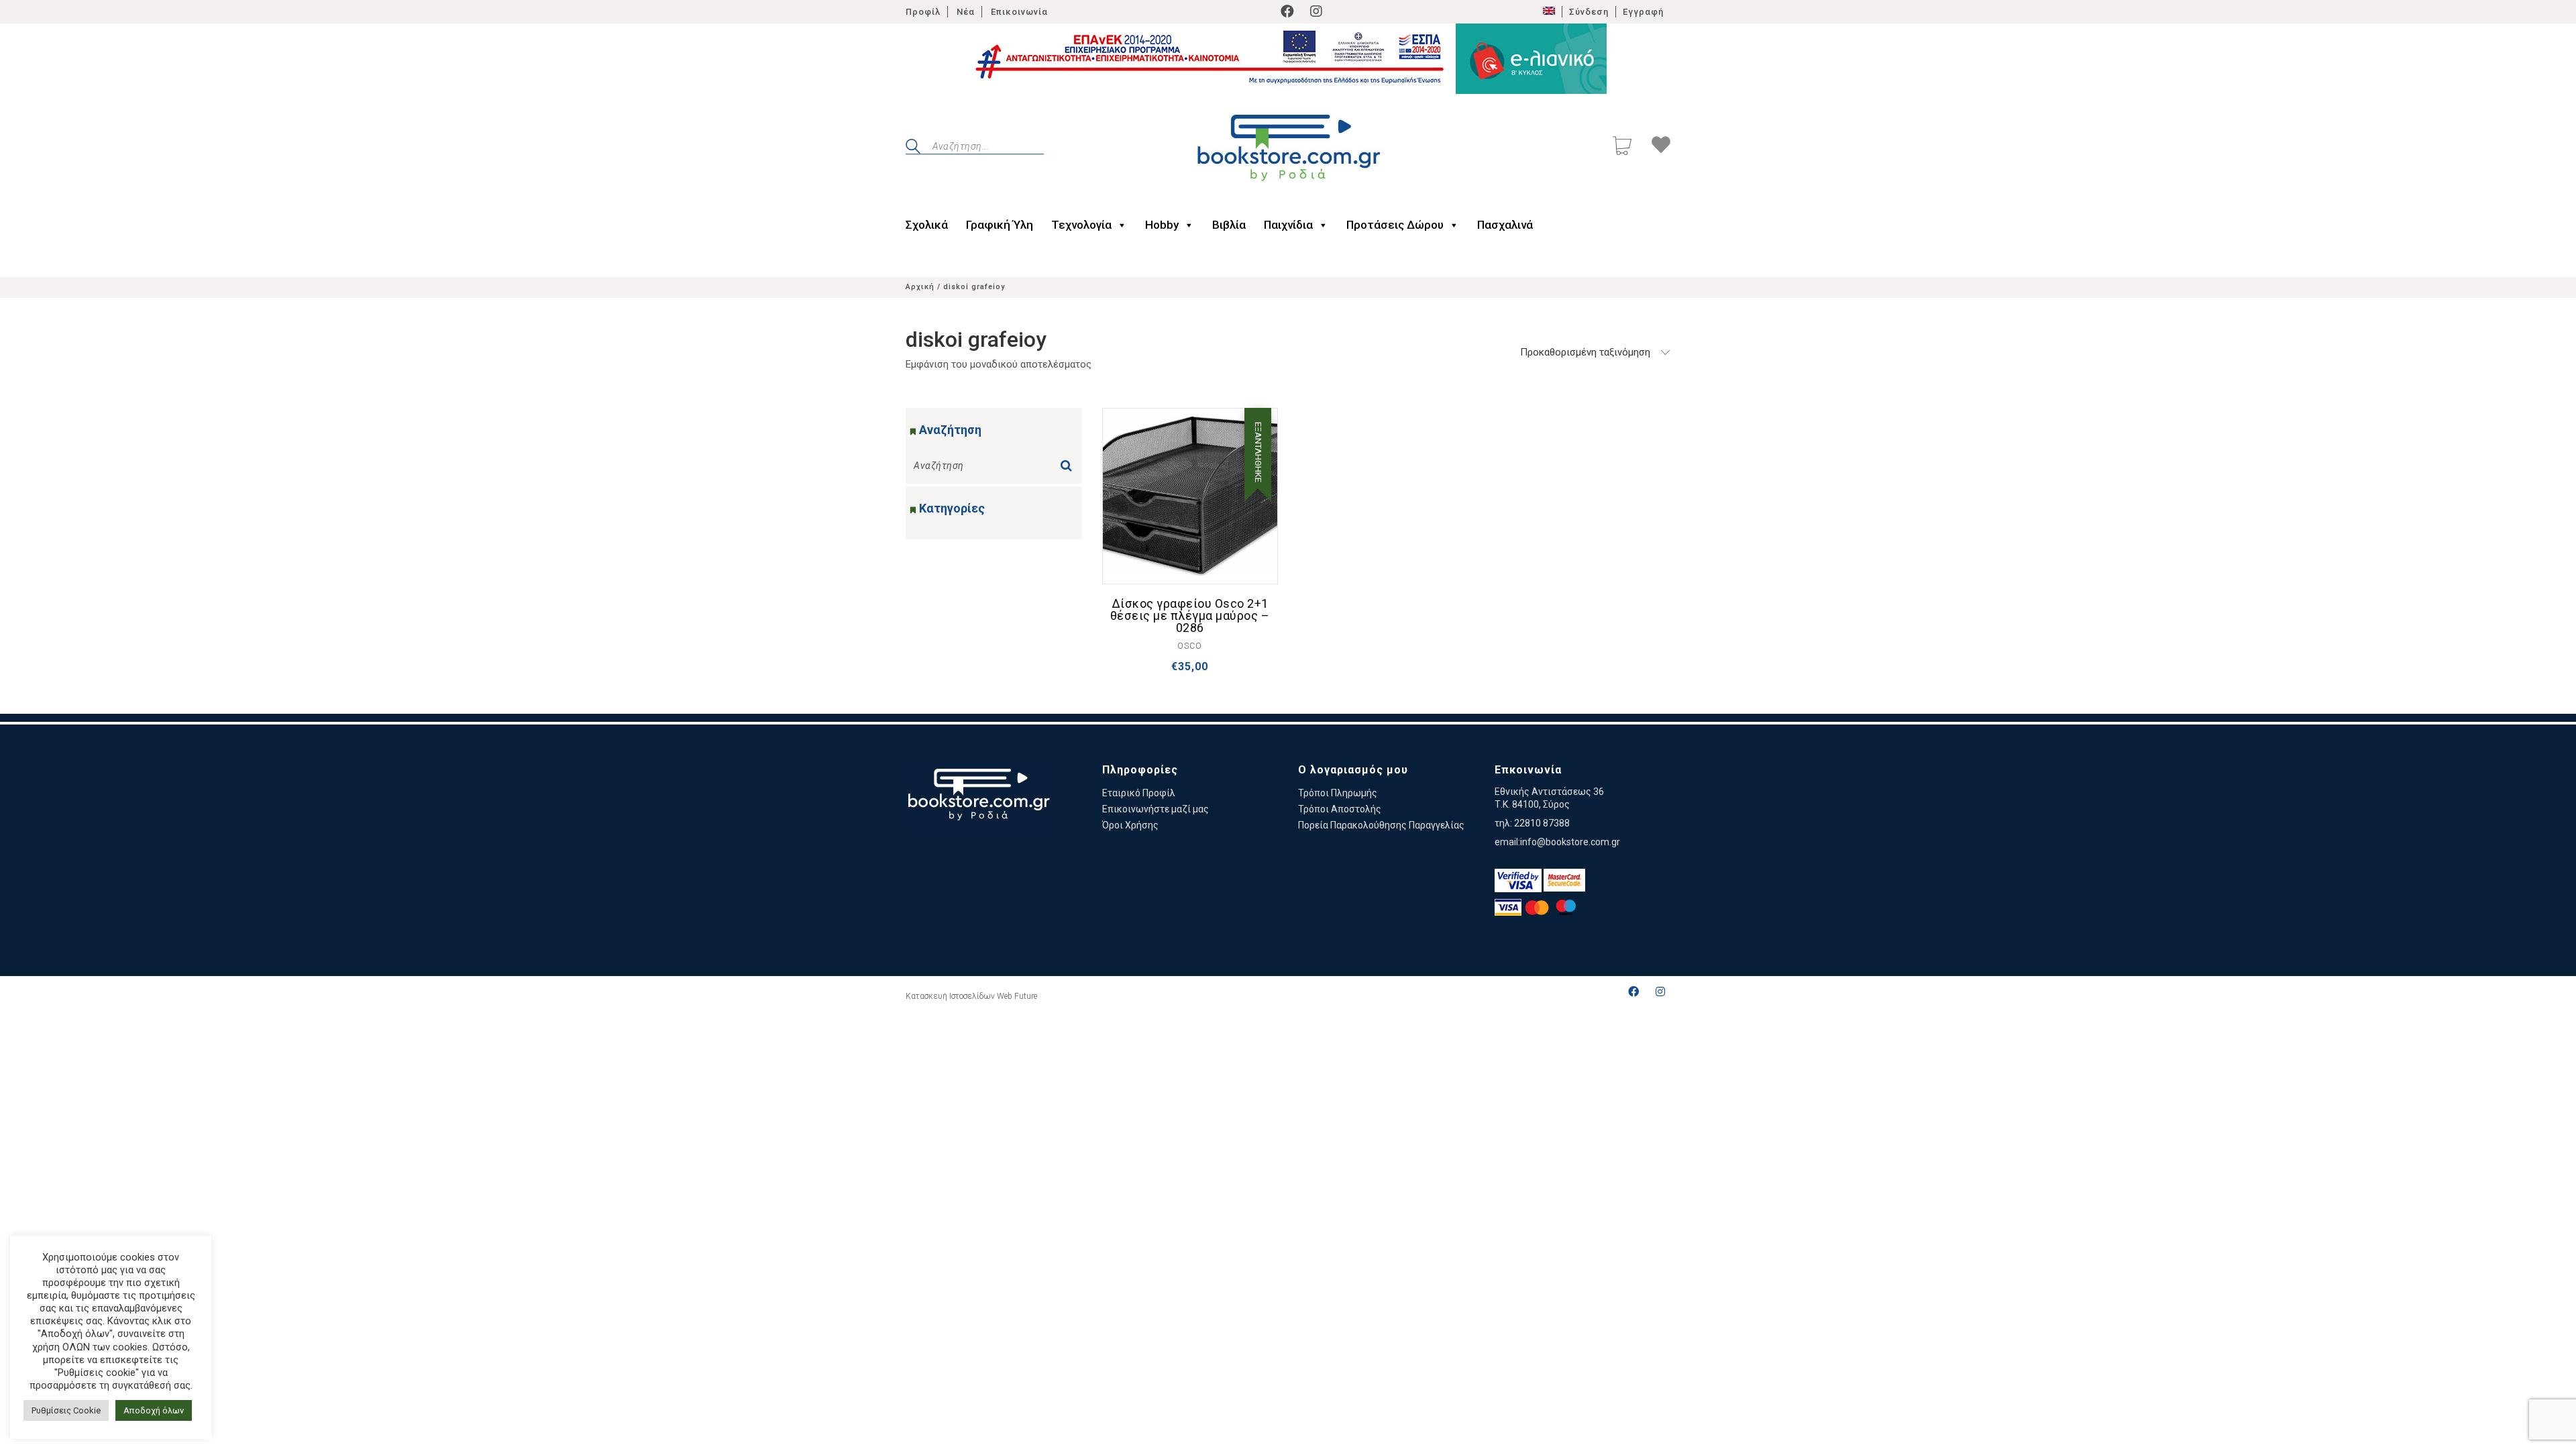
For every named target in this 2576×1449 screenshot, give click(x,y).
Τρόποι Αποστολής (1340, 809)
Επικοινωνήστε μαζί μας (1156, 809)
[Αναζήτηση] (1069, 462)
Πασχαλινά (1505, 225)
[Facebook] (1287, 11)
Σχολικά (927, 225)
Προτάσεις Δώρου (1395, 225)
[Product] (1190, 496)
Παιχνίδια (1288, 225)
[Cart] (1622, 147)
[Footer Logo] (978, 797)
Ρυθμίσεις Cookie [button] (66, 1410)
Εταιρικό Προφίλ (1139, 793)
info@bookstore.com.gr (1570, 842)
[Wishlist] (1661, 147)
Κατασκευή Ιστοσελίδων (950, 996)
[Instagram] (1316, 11)
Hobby (1162, 225)
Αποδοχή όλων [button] (154, 1410)
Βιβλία (1229, 225)
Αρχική (920, 287)
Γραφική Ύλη (1000, 225)
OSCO (1190, 646)
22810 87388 (1542, 823)
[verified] (1518, 880)
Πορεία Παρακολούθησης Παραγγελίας (1381, 825)
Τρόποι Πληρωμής (1338, 793)
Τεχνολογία (1081, 225)
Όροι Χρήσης (1130, 825)
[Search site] (913, 148)
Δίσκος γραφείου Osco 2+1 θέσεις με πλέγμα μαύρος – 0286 (1190, 616)
